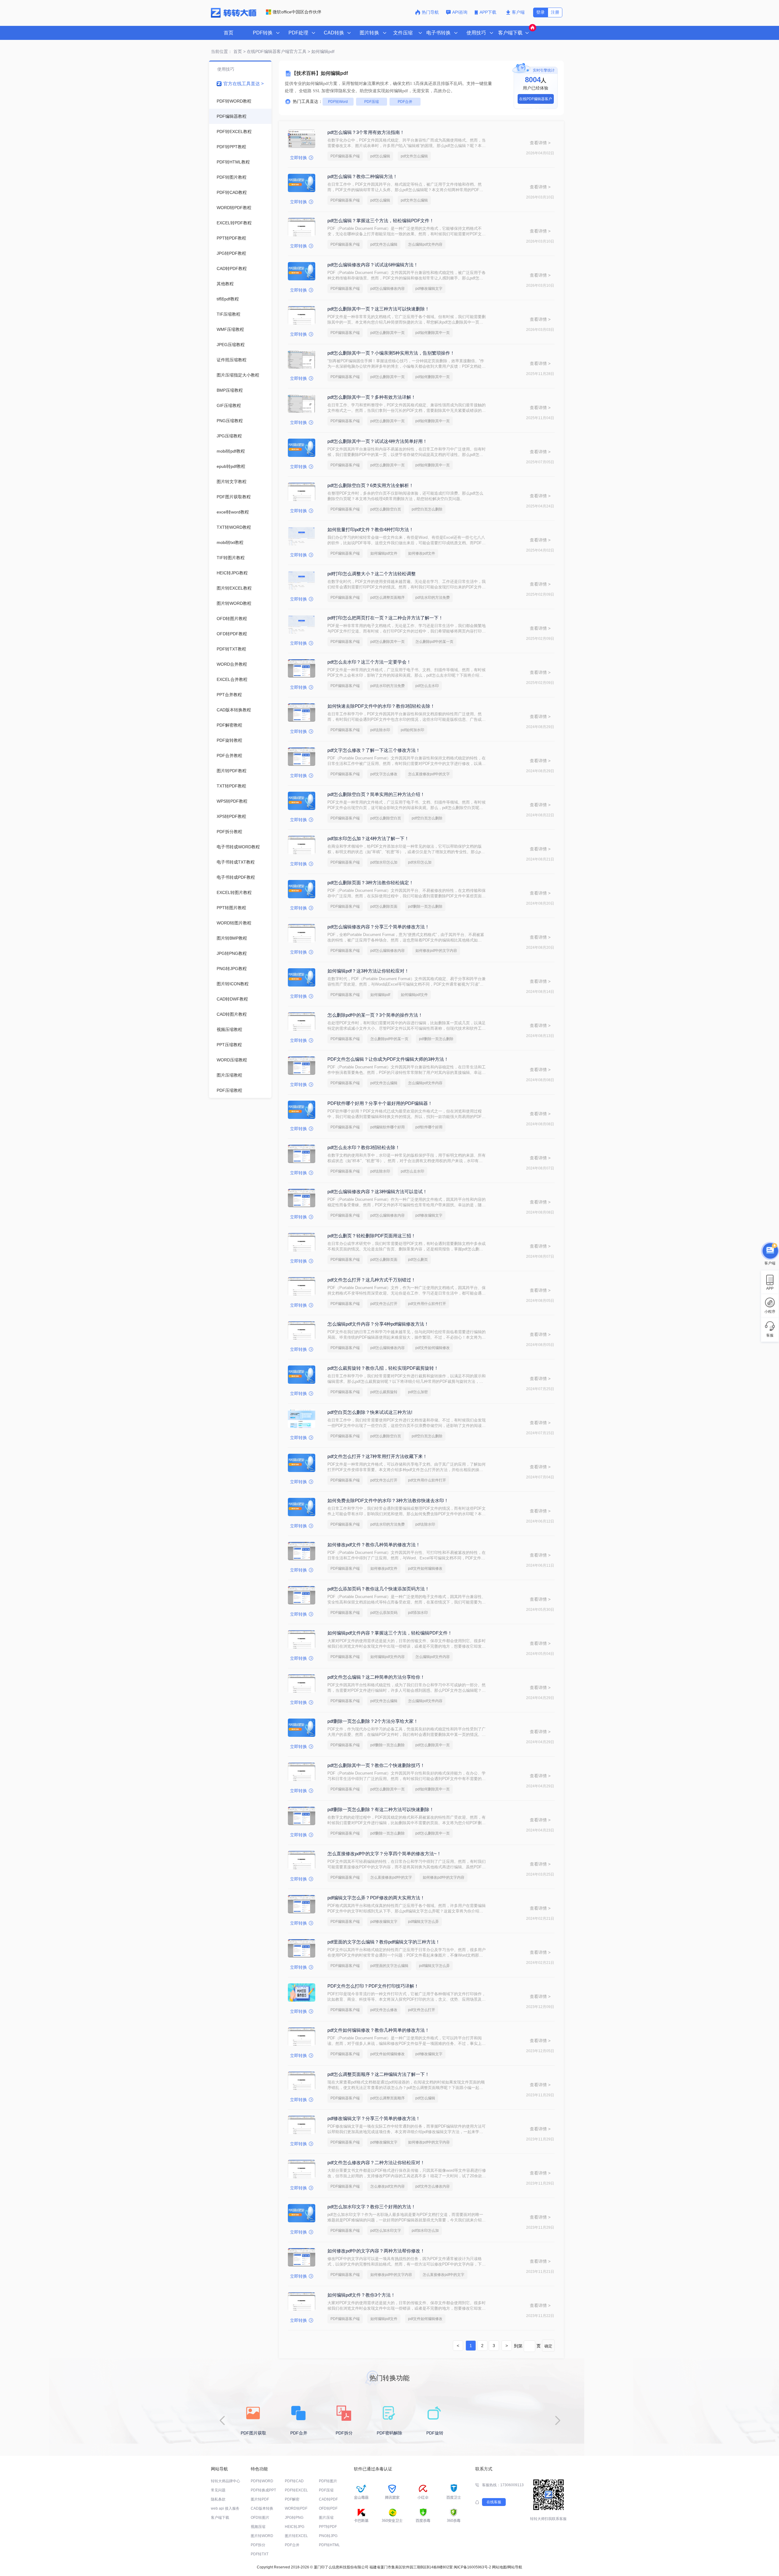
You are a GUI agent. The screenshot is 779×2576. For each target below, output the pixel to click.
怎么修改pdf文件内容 (388, 2186)
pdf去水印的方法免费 (433, 598)
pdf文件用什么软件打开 (427, 1304)
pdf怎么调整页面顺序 (388, 598)
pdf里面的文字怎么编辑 (389, 1966)
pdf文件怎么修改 (384, 2010)
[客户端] (770, 1250)
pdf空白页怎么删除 (427, 509)
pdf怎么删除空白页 (386, 509)
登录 (540, 12)
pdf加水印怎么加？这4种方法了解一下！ (368, 838)
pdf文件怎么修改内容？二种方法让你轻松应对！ (376, 2162)
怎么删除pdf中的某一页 (434, 642)
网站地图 (499, 2567)
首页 (229, 33)
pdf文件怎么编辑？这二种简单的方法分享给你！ (376, 1677)
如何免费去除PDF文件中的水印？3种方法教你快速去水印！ (388, 1500)
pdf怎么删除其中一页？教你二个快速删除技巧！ (376, 1765)
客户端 (518, 12)
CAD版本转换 (262, 2508)
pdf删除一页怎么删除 (425, 906)
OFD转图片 (260, 2518)
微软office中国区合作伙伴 (297, 12)
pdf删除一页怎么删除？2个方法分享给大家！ (373, 1721)
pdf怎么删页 (418, 1260)
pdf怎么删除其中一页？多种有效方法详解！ (372, 397)
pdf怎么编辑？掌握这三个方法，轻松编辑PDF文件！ (381, 221)
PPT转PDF (328, 2527)
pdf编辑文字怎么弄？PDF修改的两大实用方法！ (376, 1898)
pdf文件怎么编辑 (414, 156)
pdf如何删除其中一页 (433, 333)
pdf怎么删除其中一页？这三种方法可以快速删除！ (378, 309)
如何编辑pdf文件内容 (388, 1657)
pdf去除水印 (380, 730)
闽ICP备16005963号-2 (472, 2567)
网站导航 (515, 2567)
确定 (548, 2346)
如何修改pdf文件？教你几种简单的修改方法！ (374, 1545)
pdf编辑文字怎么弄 (423, 1922)
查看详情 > (540, 143)
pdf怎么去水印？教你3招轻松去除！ (364, 1147)
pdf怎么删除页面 (384, 906)
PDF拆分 (258, 2545)
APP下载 (489, 12)
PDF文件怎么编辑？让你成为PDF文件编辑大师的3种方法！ (388, 1059)
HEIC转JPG (295, 2527)
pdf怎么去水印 (427, 686)
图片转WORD (262, 2536)
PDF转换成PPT (263, 2490)
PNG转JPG (328, 2536)
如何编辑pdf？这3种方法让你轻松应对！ (368, 971)
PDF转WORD (262, 2481)
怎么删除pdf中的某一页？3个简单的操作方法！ (375, 1015)
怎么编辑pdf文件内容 (425, 244)
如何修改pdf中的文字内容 (436, 951)
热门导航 (430, 12)
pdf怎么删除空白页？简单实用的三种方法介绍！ (376, 794)
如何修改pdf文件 (422, 553)
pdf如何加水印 (412, 730)
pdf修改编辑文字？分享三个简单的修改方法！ (374, 2118)
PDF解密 (292, 2499)
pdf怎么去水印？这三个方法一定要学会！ (369, 662)
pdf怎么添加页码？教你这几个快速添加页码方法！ (378, 1589)
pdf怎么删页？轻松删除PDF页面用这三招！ (372, 1236)
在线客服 (494, 2502)
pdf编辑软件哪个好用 (388, 1127)
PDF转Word (338, 102)
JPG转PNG (294, 2518)
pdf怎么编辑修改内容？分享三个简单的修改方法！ (378, 927)
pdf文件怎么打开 (384, 1304)
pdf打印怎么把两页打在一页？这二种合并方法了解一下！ (385, 618)
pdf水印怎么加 (420, 862)
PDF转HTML (329, 2545)
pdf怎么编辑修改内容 (388, 289)
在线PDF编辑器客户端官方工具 (277, 51)
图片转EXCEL (296, 2536)
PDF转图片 (328, 2481)
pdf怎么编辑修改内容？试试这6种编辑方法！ (373, 265)
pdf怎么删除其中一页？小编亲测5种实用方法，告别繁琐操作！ (391, 353)
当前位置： (222, 51)
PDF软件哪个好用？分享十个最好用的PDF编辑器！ (380, 1103)
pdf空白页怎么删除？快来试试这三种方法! (370, 1412)
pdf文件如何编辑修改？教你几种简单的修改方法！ (378, 2030)
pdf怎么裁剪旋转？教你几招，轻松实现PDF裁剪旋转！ (383, 1368)
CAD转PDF (328, 2499)
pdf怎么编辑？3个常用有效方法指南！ (366, 132)
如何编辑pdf (380, 995)
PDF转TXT (260, 2554)
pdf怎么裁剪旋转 (384, 1392)
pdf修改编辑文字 (429, 289)
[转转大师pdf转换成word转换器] (234, 16)
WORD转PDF (296, 2508)
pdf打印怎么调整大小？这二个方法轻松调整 (372, 574)
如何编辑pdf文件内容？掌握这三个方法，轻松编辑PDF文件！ (390, 1633)
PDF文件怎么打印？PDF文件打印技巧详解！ (373, 1986)
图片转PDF (260, 2499)
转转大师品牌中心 (225, 2481)
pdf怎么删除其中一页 (388, 333)
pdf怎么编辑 (380, 156)
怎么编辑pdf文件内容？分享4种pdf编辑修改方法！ (378, 1324)
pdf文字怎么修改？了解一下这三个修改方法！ (374, 750)
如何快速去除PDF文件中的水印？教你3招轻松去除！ (381, 706)
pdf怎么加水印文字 (386, 2231)
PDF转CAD (294, 2481)
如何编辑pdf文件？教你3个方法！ (361, 2295)
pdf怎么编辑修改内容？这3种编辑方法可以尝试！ (377, 1192)
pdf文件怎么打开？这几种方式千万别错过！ (372, 1280)
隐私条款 (218, 2499)
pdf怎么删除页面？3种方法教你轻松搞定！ (370, 883)
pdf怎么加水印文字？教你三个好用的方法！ (372, 2207)
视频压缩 (258, 2527)
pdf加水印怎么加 (384, 862)
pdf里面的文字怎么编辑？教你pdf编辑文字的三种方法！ (384, 1942)
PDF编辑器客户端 (345, 156)
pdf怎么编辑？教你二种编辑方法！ (362, 176)
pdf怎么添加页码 (384, 1613)
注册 (555, 12)
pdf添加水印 (418, 1613)
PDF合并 (405, 102)
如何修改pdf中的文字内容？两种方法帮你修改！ (376, 2251)
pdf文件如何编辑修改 (433, 1348)
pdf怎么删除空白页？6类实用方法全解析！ (370, 485)
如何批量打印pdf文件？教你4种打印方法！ (370, 529)
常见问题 (218, 2490)
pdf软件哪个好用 (429, 1127)
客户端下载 (220, 2518)
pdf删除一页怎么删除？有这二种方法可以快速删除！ (381, 1809)
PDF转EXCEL (296, 2490)
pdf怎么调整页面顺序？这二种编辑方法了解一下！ (378, 2074)
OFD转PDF (328, 2508)
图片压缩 (326, 2518)
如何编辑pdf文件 (384, 553)
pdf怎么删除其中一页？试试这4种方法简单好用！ (377, 441)
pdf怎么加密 (418, 1392)
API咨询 (460, 12)
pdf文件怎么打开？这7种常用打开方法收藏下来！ (377, 1456)
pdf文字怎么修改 (384, 774)
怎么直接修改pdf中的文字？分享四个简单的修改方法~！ (384, 1854)
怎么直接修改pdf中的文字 (429, 774)
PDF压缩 (372, 102)
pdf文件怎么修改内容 (433, 2186)
